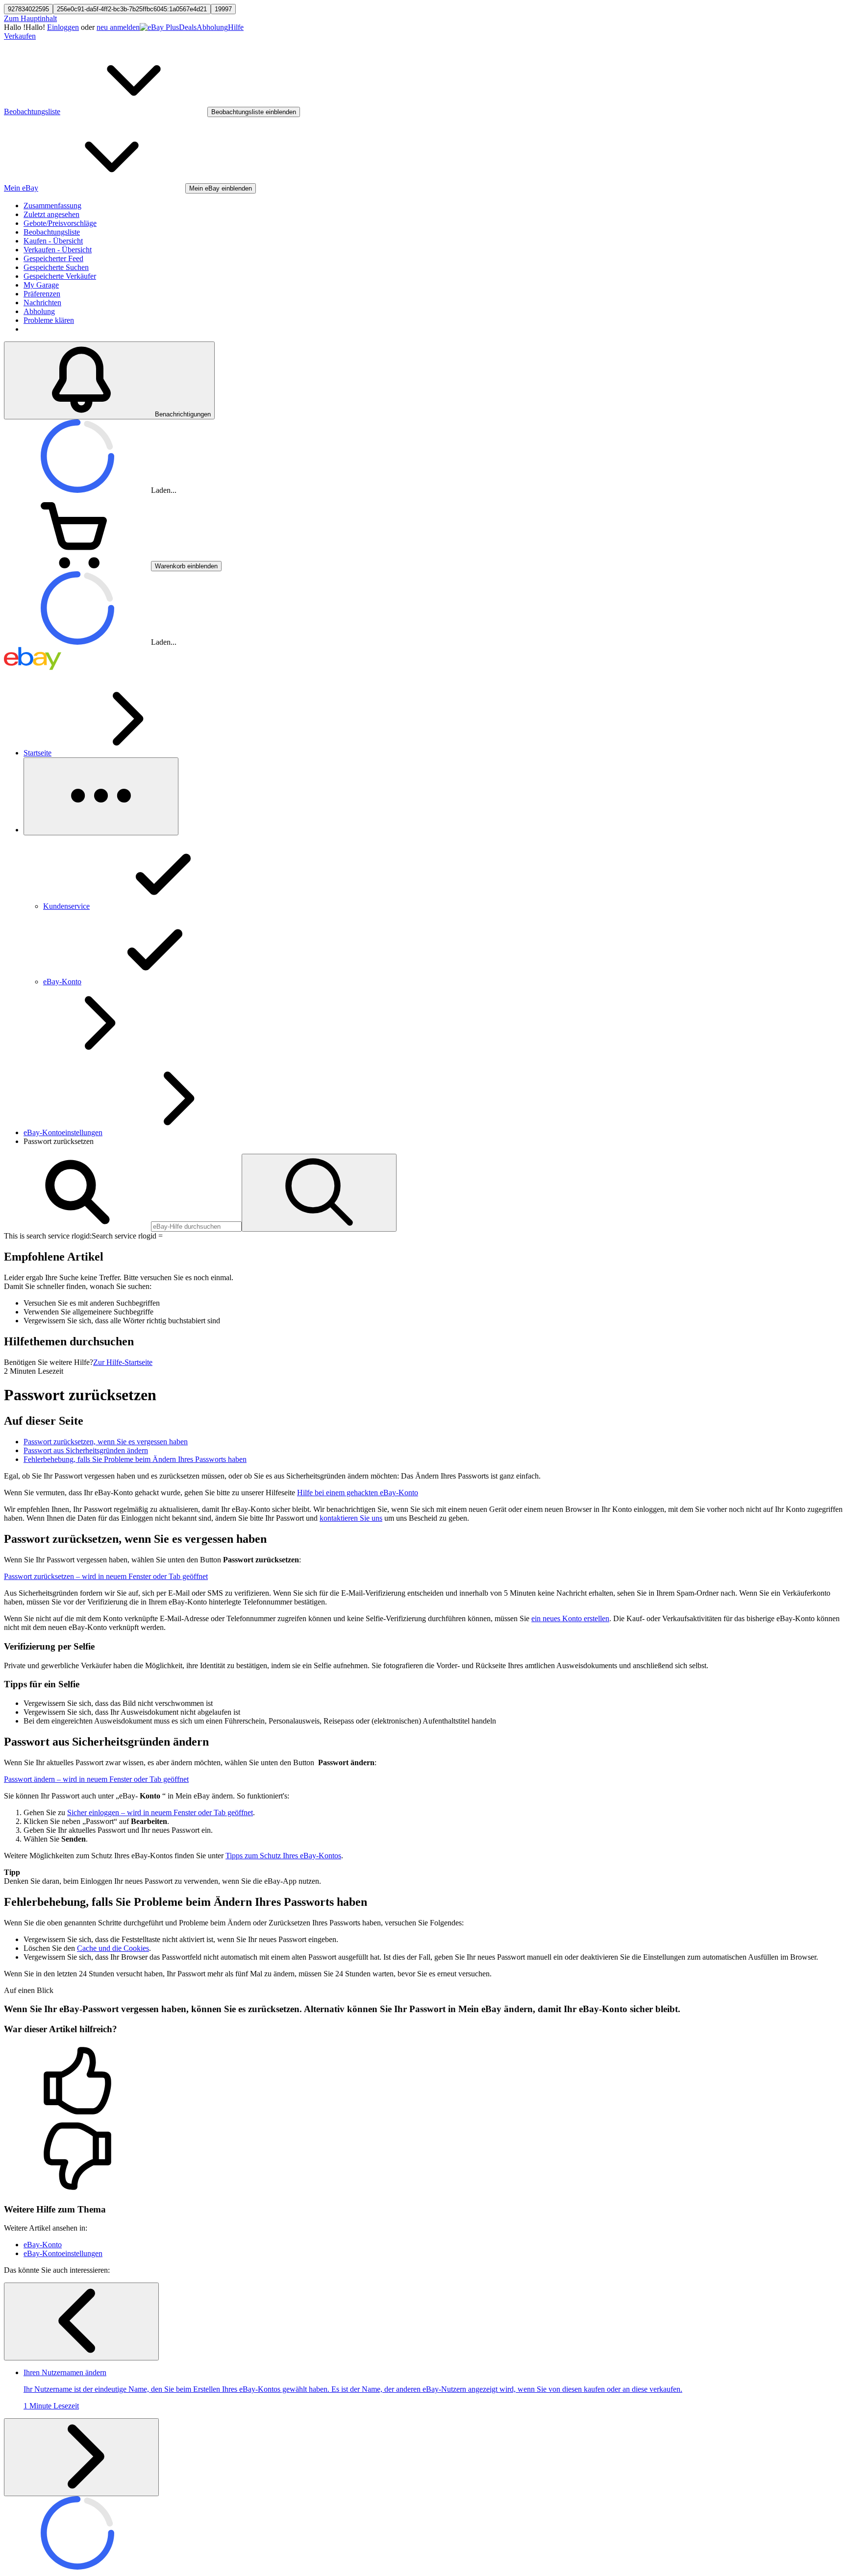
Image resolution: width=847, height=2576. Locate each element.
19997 (223, 9)
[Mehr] (101, 796)
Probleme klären (49, 320)
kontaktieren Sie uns (351, 1518)
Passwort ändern (96, 1779)
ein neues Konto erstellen (570, 1618)
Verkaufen (20, 36)
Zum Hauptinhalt (30, 18)
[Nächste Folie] (81, 2457)
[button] (423, 2082)
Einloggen (63, 27)
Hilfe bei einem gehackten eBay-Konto (358, 1493)
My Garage (41, 285)
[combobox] (196, 1227)
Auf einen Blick (29, 1990)
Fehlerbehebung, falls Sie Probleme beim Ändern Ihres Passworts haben (135, 1459)
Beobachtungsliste (52, 232)
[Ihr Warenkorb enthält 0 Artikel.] (77, 566)
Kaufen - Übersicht (53, 241)
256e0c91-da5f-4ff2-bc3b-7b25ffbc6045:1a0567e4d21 (132, 9)
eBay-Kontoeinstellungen (63, 1132)
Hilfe (236, 27)
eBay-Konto (43, 2245)
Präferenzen (42, 294)
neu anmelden (118, 27)
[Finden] (319, 1193)
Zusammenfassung (52, 206)
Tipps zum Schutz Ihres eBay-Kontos (283, 1856)
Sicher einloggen (160, 1812)
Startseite (37, 753)
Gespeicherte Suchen (56, 267)
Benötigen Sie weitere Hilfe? (49, 1362)
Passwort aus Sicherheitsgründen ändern (86, 1450)
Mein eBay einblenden (221, 188)
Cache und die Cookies (113, 1948)
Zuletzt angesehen (51, 214)
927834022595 (28, 9)
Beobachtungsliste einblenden (254, 112)
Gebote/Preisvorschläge (60, 223)
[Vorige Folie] (81, 2321)
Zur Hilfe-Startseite (123, 1362)
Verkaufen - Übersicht (58, 250)
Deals (188, 27)
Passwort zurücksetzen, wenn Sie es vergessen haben (106, 1442)
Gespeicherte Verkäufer (60, 276)
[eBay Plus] (159, 27)
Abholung (212, 27)
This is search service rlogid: (48, 1236)
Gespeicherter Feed (53, 258)
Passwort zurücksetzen (106, 1576)
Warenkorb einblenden (186, 566)
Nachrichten (42, 303)
